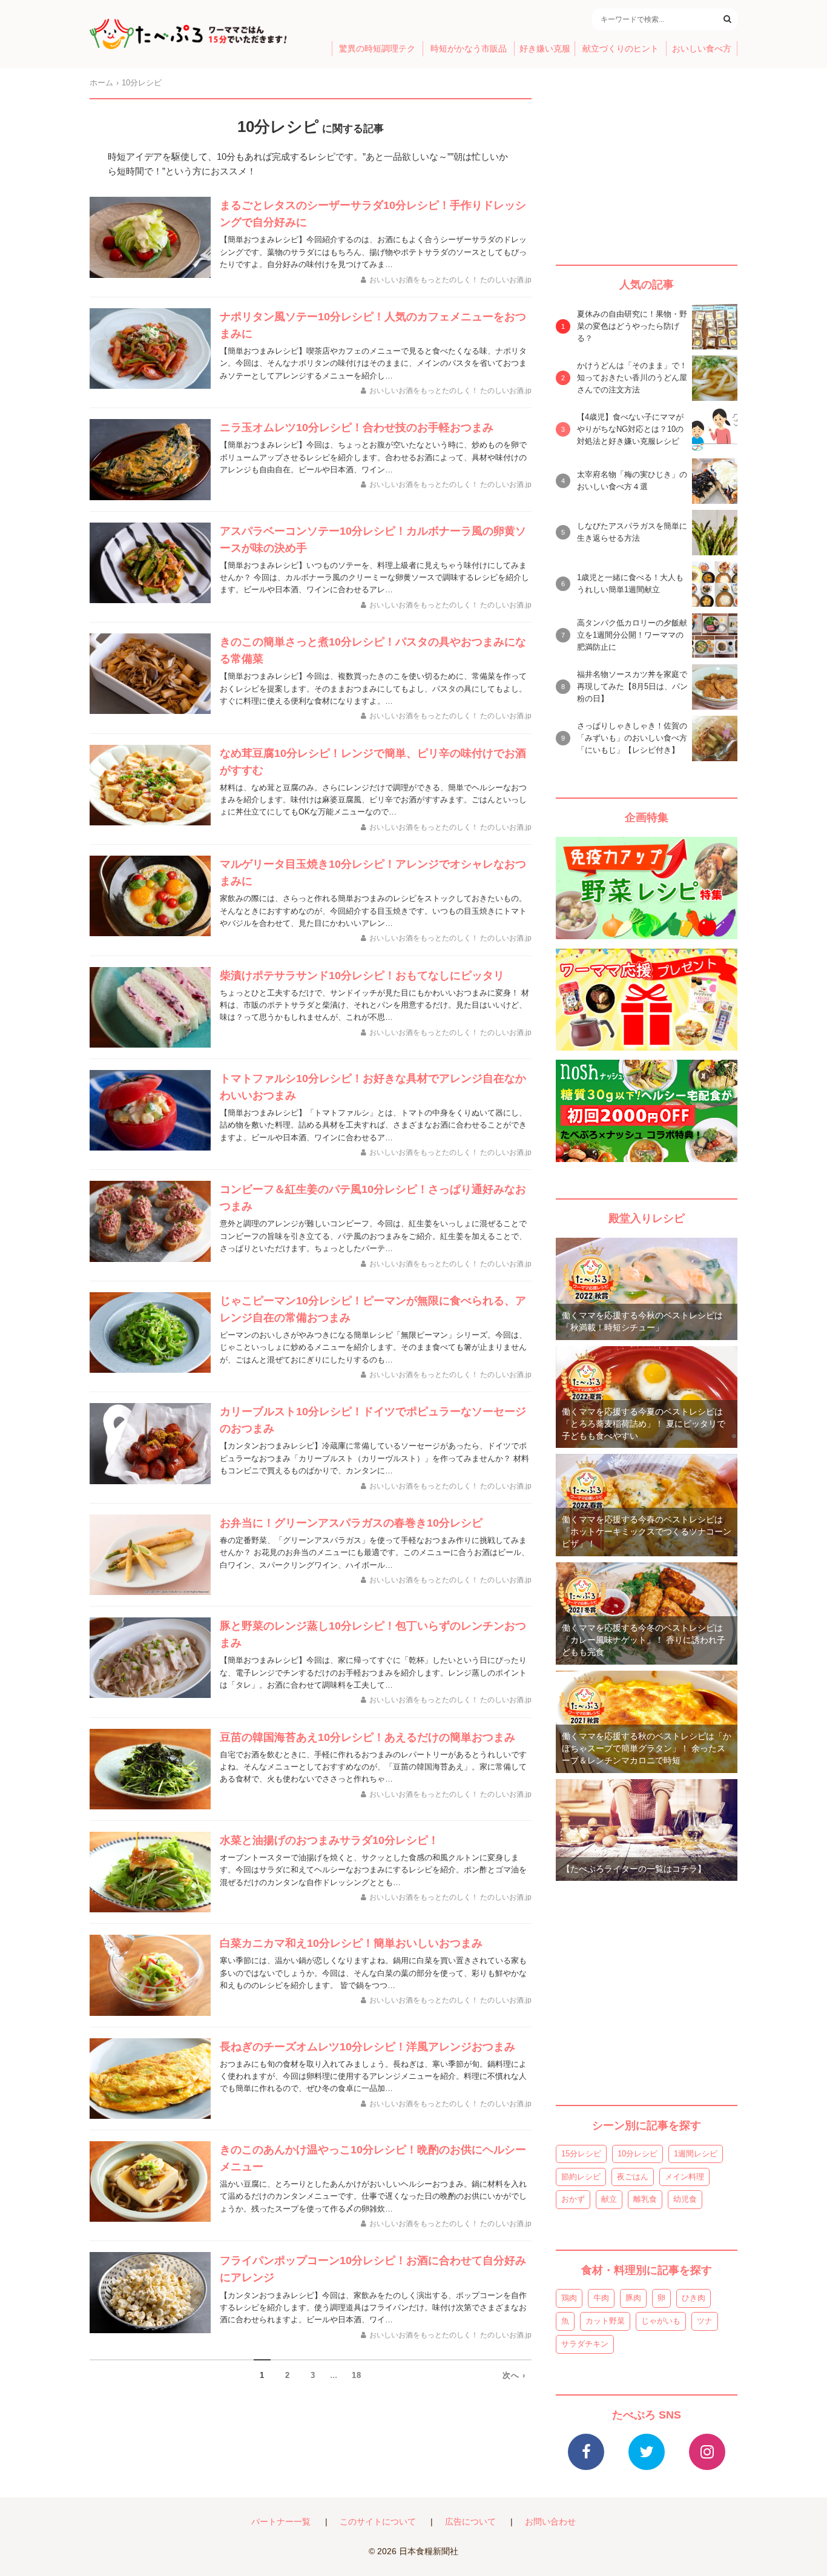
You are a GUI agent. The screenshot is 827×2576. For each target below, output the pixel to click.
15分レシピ (581, 2154)
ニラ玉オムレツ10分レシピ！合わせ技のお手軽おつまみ (357, 428)
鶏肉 (569, 2298)
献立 (609, 2199)
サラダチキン (585, 2344)
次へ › (514, 2375)
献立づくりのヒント (621, 49)
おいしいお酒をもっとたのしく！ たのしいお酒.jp (450, 280)
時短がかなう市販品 (469, 49)
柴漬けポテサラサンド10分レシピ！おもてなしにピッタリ (362, 976)
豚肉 (633, 2298)
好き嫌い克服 (545, 49)
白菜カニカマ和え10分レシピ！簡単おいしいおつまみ (351, 1943)
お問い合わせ (550, 2522)
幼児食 (685, 2199)
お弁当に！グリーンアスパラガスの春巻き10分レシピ (351, 1523)
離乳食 (645, 2199)
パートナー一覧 (281, 2522)
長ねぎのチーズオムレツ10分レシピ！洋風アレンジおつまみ (367, 2047)
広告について (470, 2522)
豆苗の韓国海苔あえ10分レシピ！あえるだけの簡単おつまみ (367, 1737)
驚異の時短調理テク (377, 49)
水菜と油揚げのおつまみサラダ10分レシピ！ (329, 1840)
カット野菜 (605, 2321)
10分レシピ (638, 2154)
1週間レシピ (696, 2154)
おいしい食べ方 (702, 49)
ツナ (705, 2321)
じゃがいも (661, 2321)
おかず (573, 2199)
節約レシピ (581, 2177)
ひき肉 (694, 2298)
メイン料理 (684, 2177)
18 (357, 2375)
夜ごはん (633, 2177)
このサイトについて (378, 2522)
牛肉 (601, 2298)
